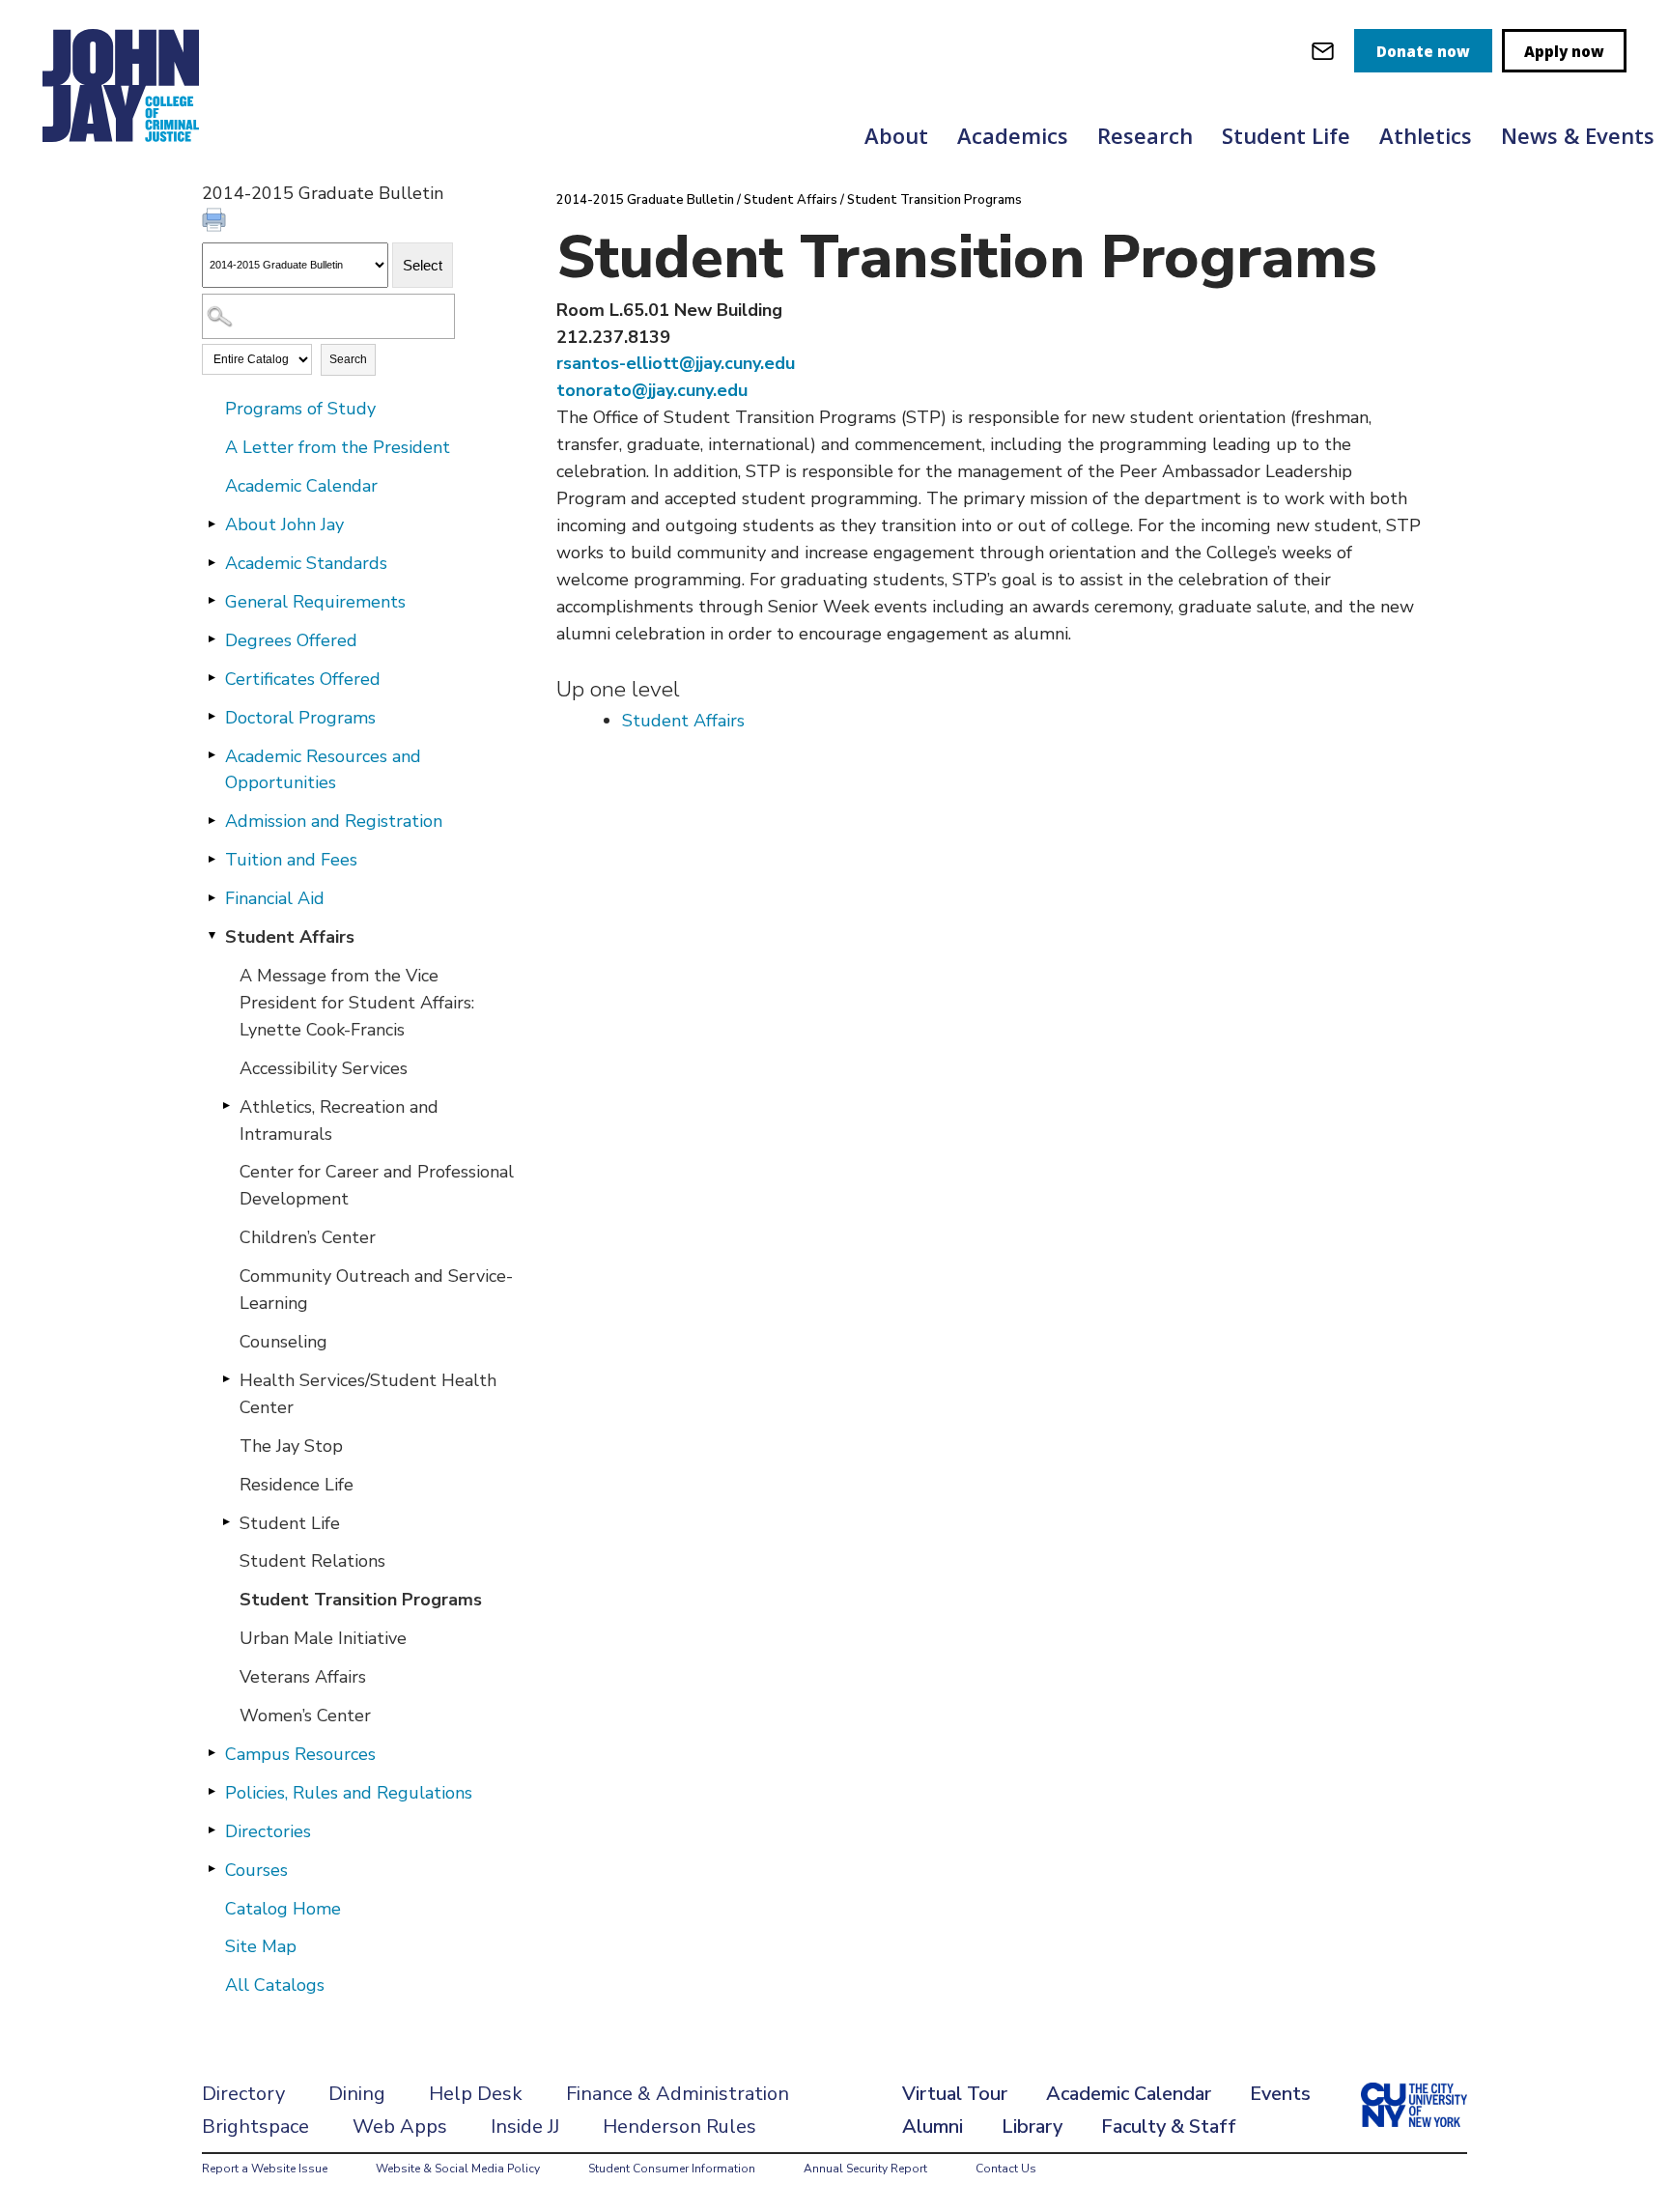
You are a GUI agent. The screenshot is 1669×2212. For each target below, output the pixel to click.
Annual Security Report (865, 2169)
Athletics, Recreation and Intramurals (339, 1120)
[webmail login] (1323, 51)
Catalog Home (283, 1909)
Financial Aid (275, 898)
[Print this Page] (216, 222)
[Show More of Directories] (212, 1830)
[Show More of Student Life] (226, 1522)
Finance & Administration (678, 2094)
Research (1145, 135)
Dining (357, 2094)
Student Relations (312, 1561)
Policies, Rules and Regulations (349, 1793)
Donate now (1423, 51)
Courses (256, 1870)
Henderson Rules (679, 2127)
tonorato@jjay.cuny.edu (652, 390)
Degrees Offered (291, 640)
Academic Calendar (301, 486)
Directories (268, 1831)
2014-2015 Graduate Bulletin (645, 200)
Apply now (1564, 51)
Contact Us (1006, 2169)
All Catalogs (275, 1985)
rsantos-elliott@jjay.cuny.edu (676, 363)
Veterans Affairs (303, 1677)
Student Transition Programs (361, 1600)
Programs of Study (300, 409)
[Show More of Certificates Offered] (212, 678)
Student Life (1286, 135)
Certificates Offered (303, 679)
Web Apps (400, 2127)
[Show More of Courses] (212, 1869)
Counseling (283, 1342)
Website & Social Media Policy (458, 2169)
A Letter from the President (338, 447)
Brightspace (255, 2127)
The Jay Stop (291, 1446)
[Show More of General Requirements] (212, 601)
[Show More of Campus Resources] (212, 1753)
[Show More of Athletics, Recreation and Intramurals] (226, 1106)
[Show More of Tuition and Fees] (212, 859)
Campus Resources (300, 1754)
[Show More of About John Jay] (212, 524)
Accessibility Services (324, 1068)
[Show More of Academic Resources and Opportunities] (212, 755)
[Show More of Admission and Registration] (212, 820)
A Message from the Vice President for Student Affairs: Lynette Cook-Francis (357, 1003)
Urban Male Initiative (323, 1638)
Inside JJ (525, 2127)
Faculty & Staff (1169, 2127)
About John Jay (284, 525)
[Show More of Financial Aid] (212, 897)
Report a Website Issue (265, 2169)
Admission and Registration (334, 821)
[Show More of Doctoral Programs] (212, 717)
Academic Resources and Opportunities (323, 770)
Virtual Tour (955, 2094)
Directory (243, 2094)
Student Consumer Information (672, 2169)
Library (1032, 2127)
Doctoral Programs (300, 718)
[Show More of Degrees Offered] (212, 639)
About (896, 135)
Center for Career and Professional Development (377, 1185)
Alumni (933, 2127)
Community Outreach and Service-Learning (376, 1290)
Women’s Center (305, 1716)
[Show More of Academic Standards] (212, 562)
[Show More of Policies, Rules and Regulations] (212, 1792)
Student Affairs (290, 937)
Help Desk (476, 2094)
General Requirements (315, 602)
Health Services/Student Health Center (368, 1394)
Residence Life (297, 1485)
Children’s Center (308, 1237)
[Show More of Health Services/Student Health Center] (226, 1379)
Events (1280, 2094)
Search (348, 359)
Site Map (261, 1946)
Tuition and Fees (291, 860)
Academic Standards (306, 563)
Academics (1013, 135)
